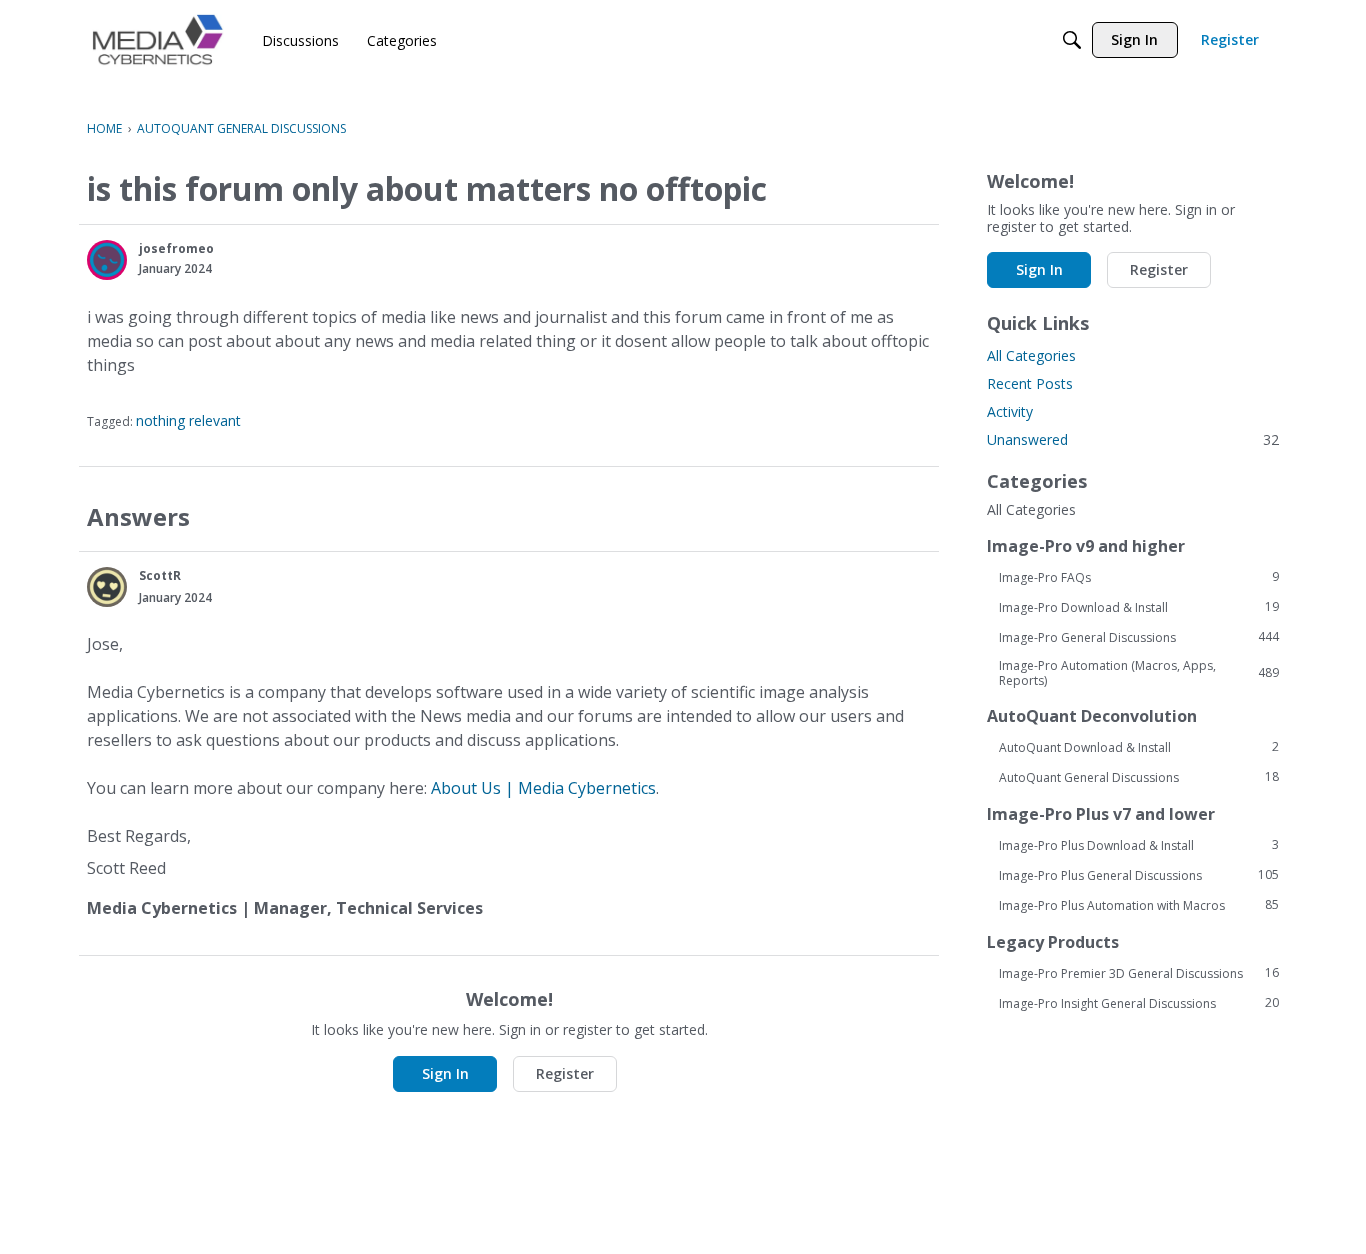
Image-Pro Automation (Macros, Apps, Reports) (1139, 673)
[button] (107, 260)
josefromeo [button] (176, 248)
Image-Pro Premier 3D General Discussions (1139, 973)
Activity (1010, 411)
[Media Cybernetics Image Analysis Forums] (157, 39)
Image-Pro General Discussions (1139, 637)
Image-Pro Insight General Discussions (1139, 1003)
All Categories (1031, 355)
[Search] (1072, 40)
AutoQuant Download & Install (1139, 747)
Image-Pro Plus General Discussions (1139, 875)
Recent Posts (1030, 383)
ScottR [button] (160, 575)
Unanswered (1133, 439)
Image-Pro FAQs (1139, 577)
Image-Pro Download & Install (1139, 607)
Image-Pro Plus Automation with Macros (1139, 905)
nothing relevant (188, 420)
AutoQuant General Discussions (1139, 777)
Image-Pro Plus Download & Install (1139, 845)
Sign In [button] (445, 1073)
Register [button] (565, 1073)
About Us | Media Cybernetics (543, 788)
